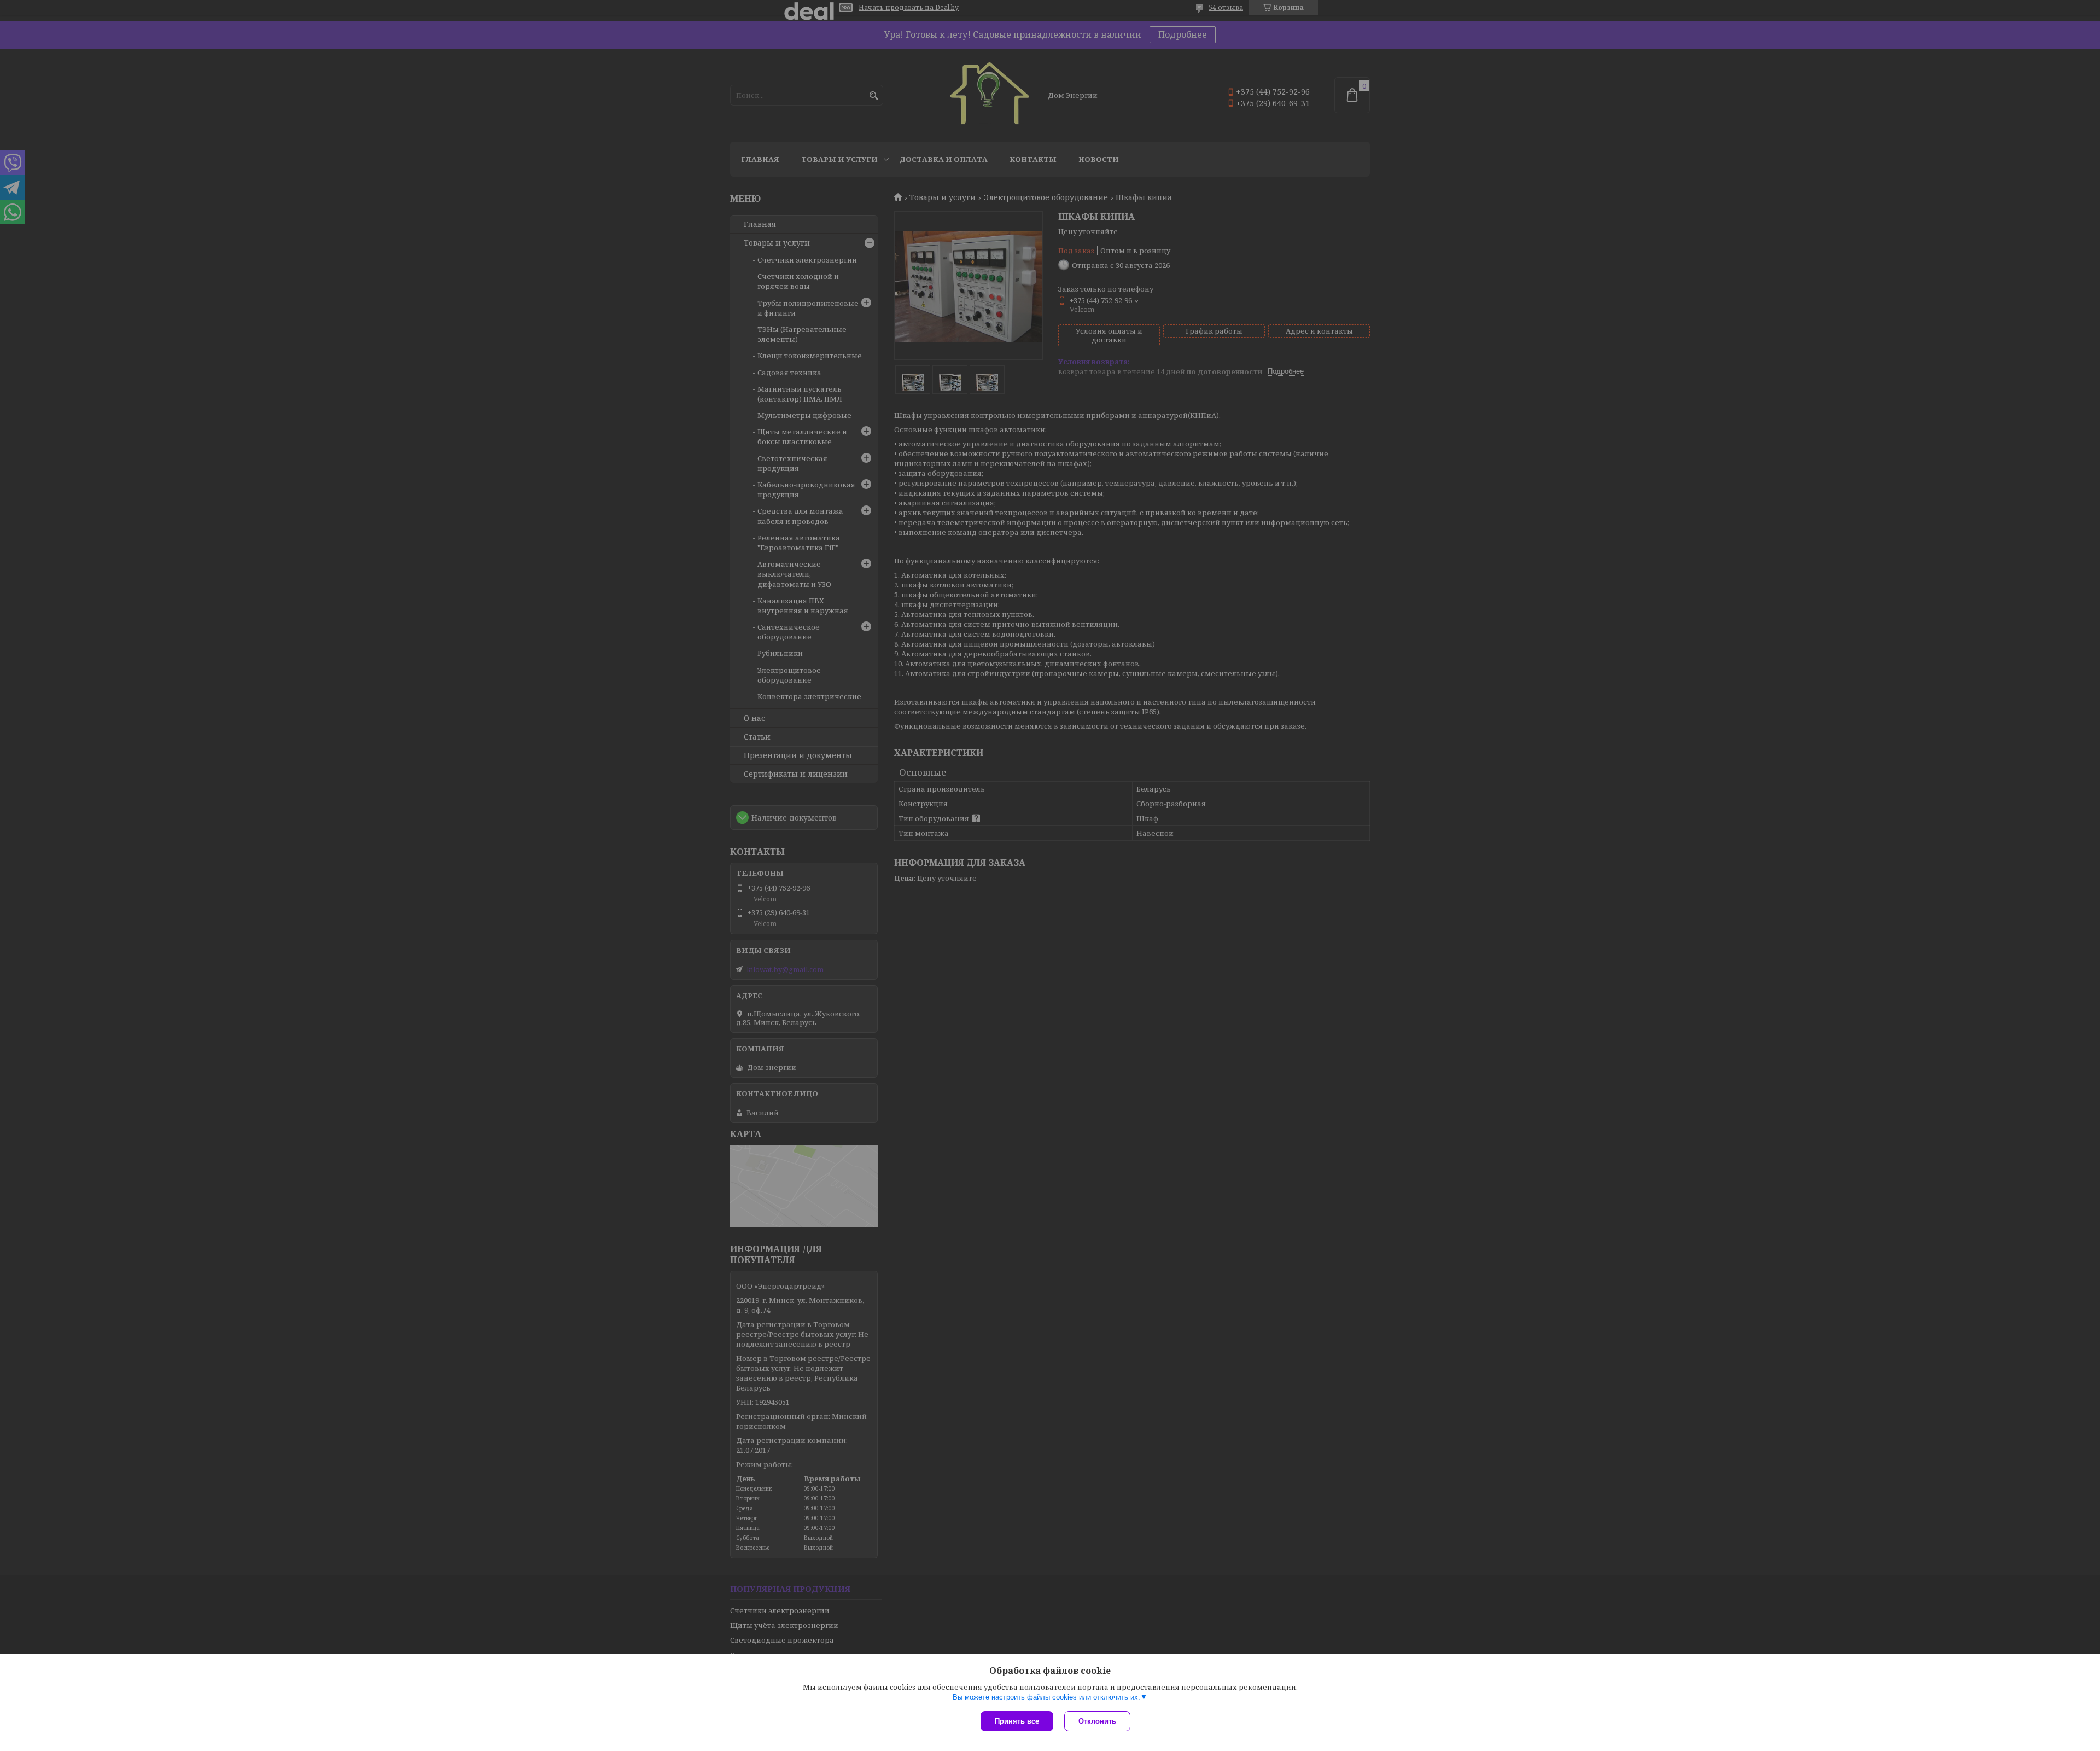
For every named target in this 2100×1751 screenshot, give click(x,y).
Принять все (1017, 1721)
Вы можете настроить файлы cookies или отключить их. (1046, 1697)
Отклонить (1097, 1721)
